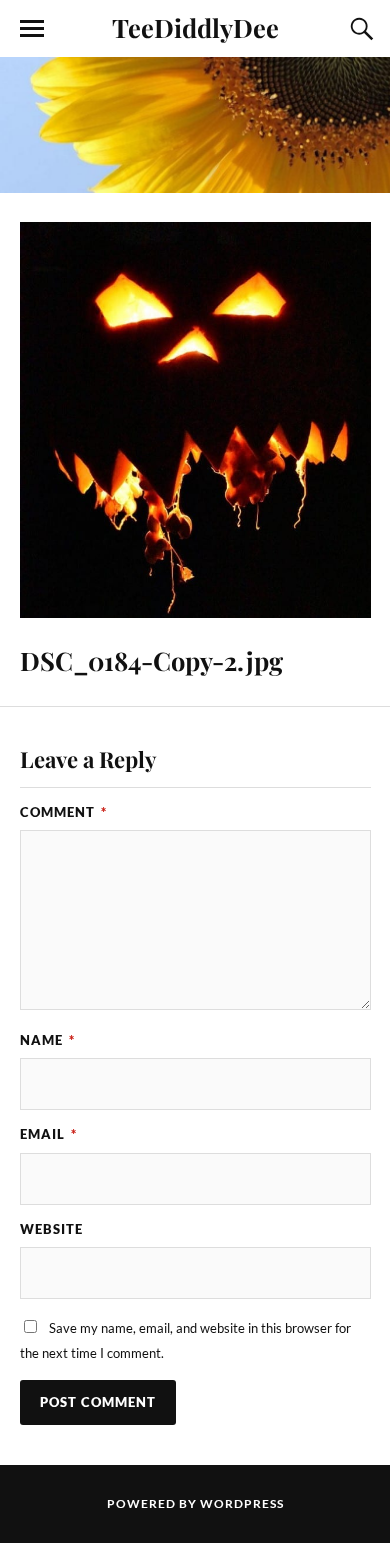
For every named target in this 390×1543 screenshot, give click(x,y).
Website (51, 1229)
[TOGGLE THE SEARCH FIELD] (359, 29)
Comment (63, 812)
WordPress (242, 1503)
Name (47, 1040)
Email (48, 1134)
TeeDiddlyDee (195, 27)
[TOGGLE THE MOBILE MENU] (32, 29)
